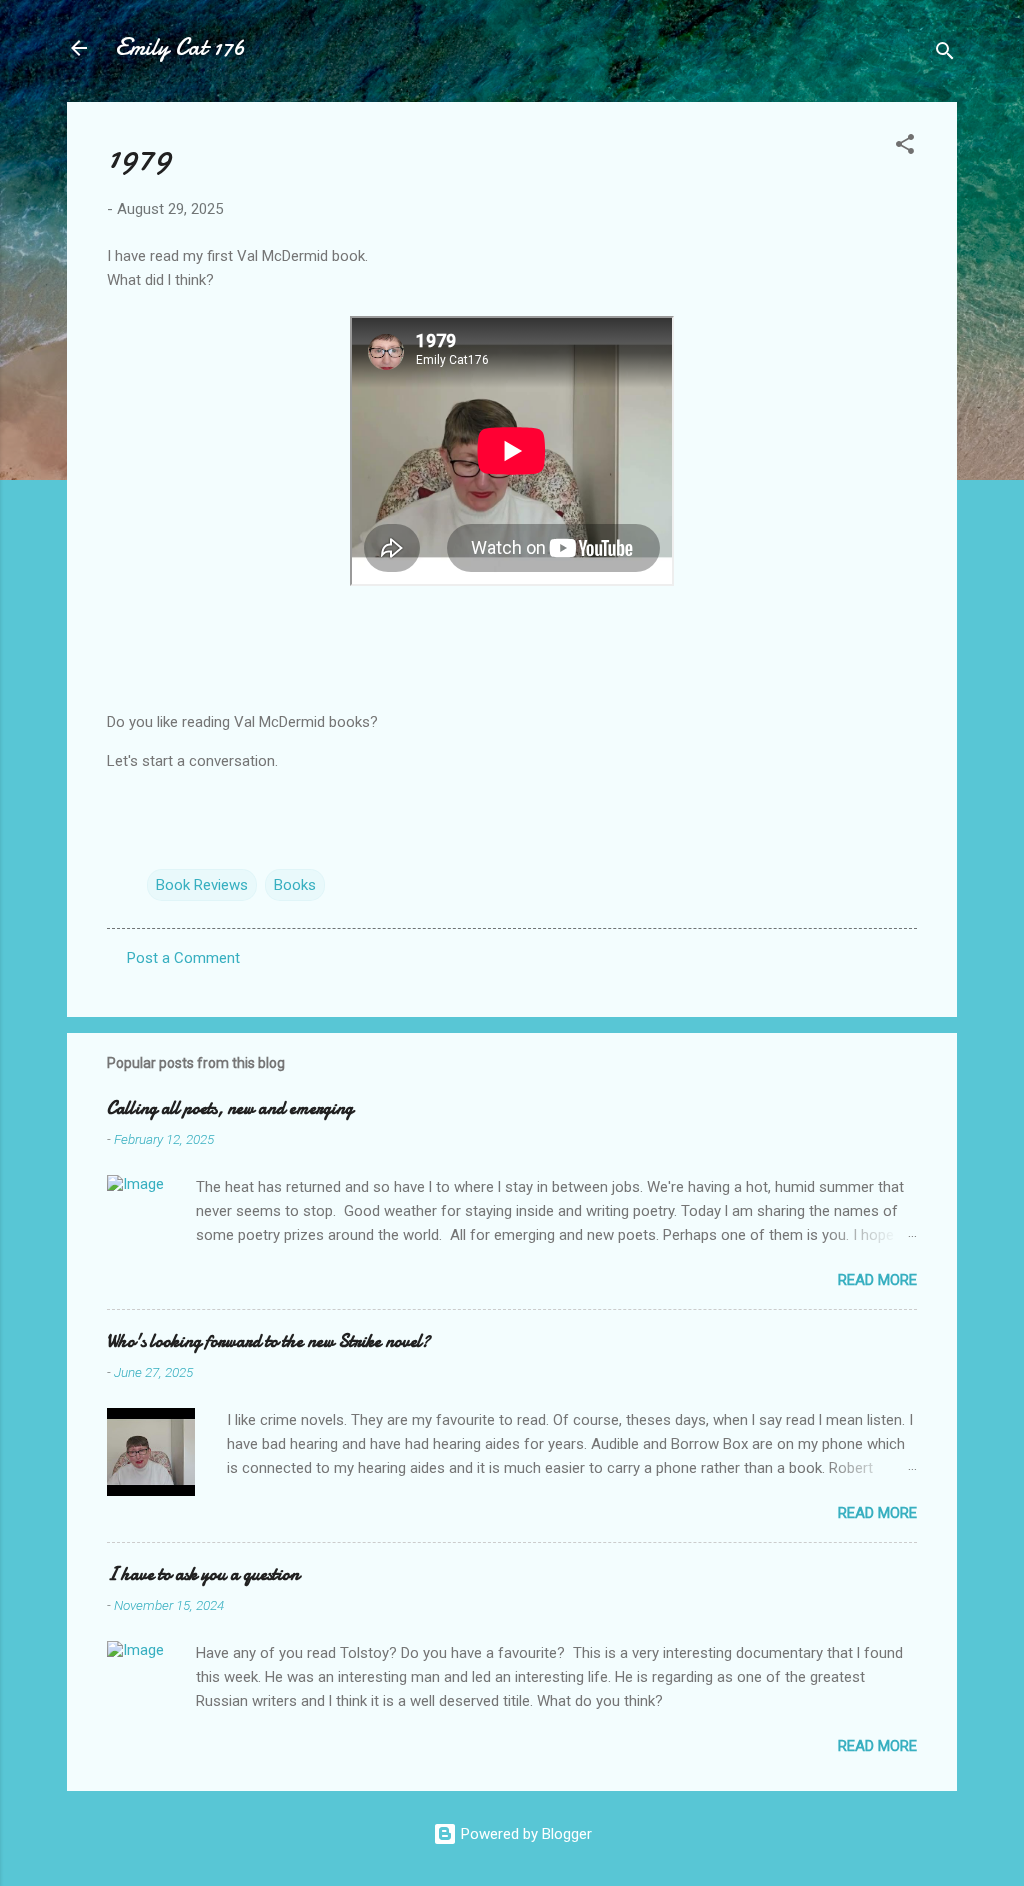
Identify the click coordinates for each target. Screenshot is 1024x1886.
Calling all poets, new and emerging (230, 1108)
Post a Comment (183, 958)
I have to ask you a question (203, 1574)
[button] (905, 147)
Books (295, 885)
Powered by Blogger (524, 1834)
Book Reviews (202, 885)
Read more (877, 1280)
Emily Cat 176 (180, 47)
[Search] (945, 54)
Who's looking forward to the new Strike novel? (268, 1341)
